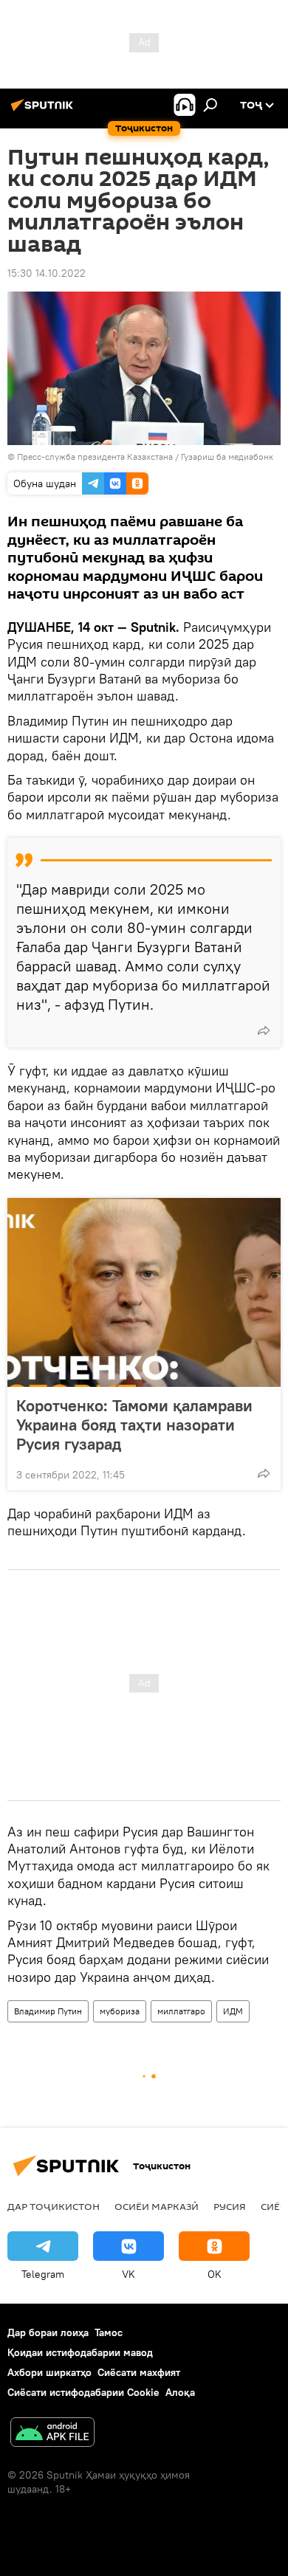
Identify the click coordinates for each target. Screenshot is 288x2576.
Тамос (109, 2332)
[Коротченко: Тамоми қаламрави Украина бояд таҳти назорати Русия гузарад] (144, 1292)
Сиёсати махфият (139, 2372)
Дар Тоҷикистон (54, 2206)
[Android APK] (52, 2434)
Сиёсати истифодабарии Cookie (83, 2392)
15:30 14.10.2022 (47, 273)
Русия (230, 2206)
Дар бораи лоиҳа (48, 2332)
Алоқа (180, 2392)
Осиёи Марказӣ (157, 2206)
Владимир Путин (48, 2011)
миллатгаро (181, 2011)
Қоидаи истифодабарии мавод (80, 2352)
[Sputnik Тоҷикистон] (44, 111)
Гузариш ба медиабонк (227, 457)
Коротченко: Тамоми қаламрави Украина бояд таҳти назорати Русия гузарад (134, 1425)
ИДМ (233, 2011)
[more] (264, 1030)
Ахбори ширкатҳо (49, 2372)
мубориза (120, 2011)
